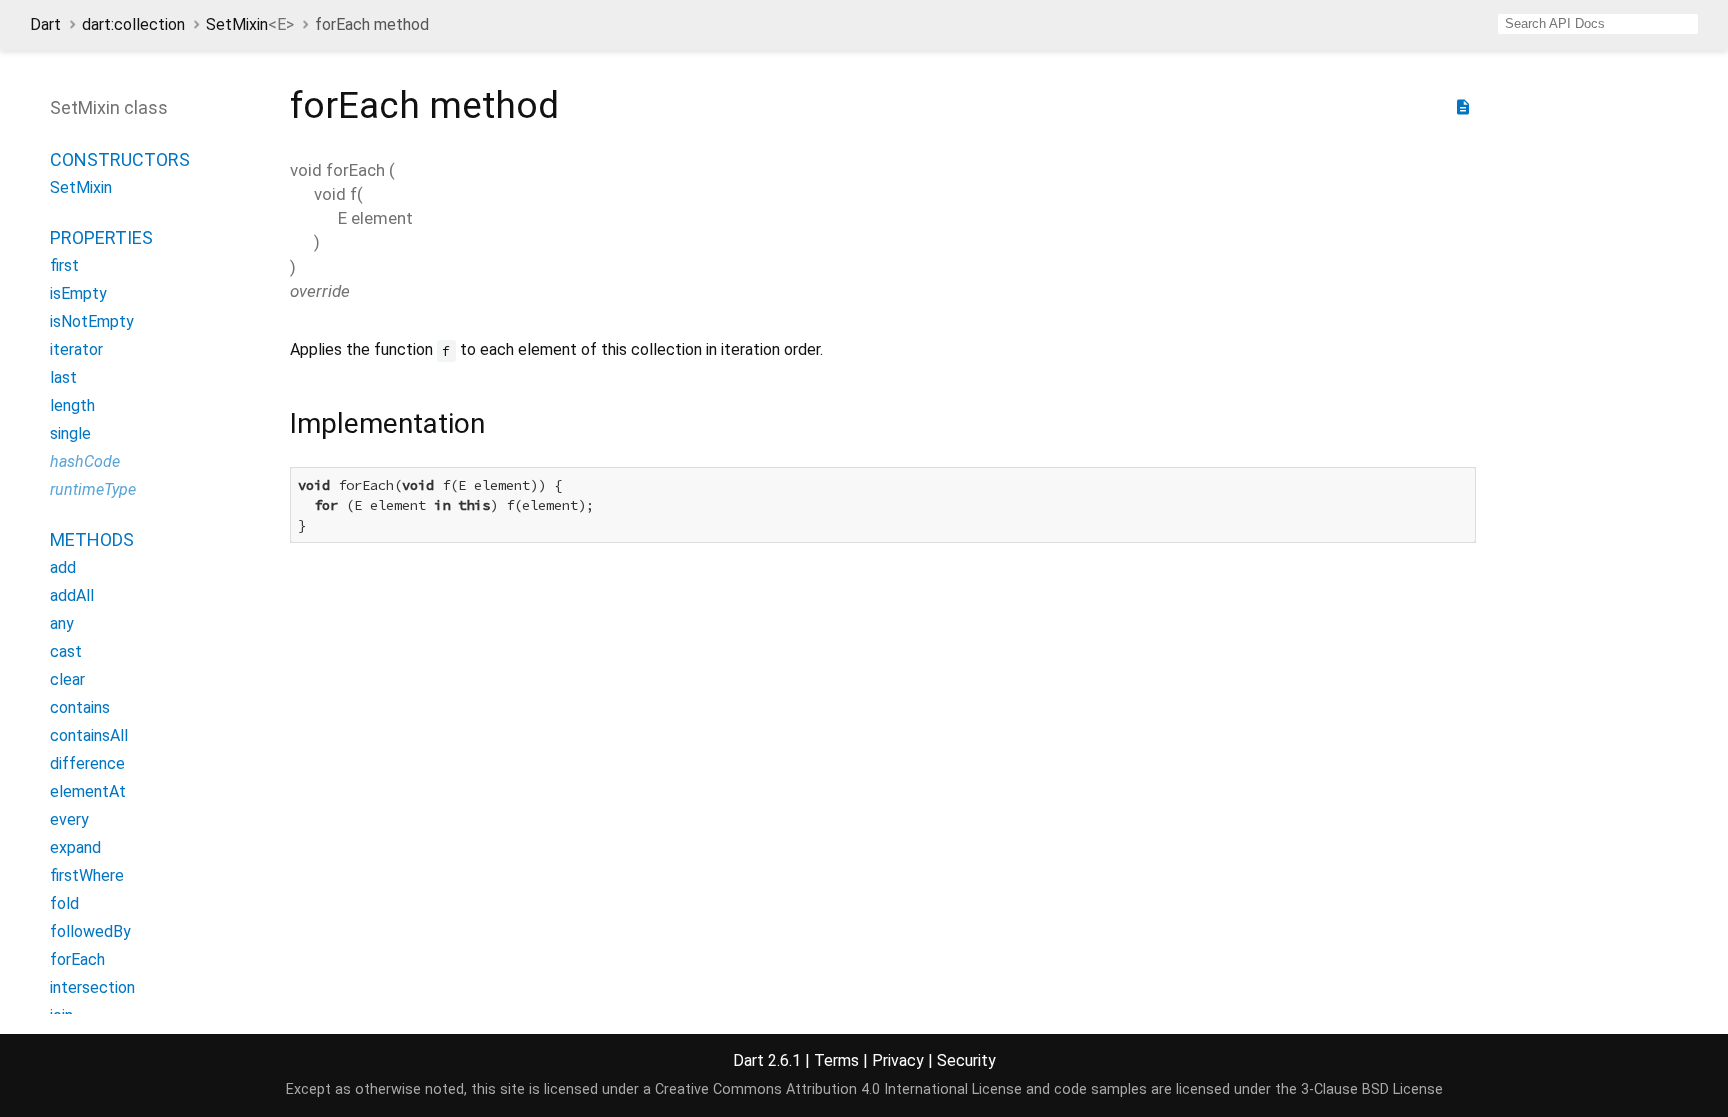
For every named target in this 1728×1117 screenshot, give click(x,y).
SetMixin (250, 24)
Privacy (898, 1060)
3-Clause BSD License (1372, 1089)
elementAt (88, 791)
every (69, 819)
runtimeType (93, 489)
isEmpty (78, 293)
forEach (77, 959)
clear (67, 679)
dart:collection (133, 24)
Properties (101, 237)
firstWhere (87, 875)
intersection (92, 987)
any (62, 623)
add (63, 567)
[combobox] (1598, 24)
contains (80, 707)
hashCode (85, 461)
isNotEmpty (92, 321)
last (63, 377)
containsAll (89, 735)
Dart (45, 24)
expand (75, 847)
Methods (92, 539)
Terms (836, 1060)
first (64, 265)
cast (66, 651)
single (70, 433)
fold (64, 903)
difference (87, 763)
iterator (76, 349)
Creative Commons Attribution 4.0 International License (838, 1089)
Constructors (120, 159)
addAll (72, 595)
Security (966, 1060)
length (72, 405)
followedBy (90, 931)
